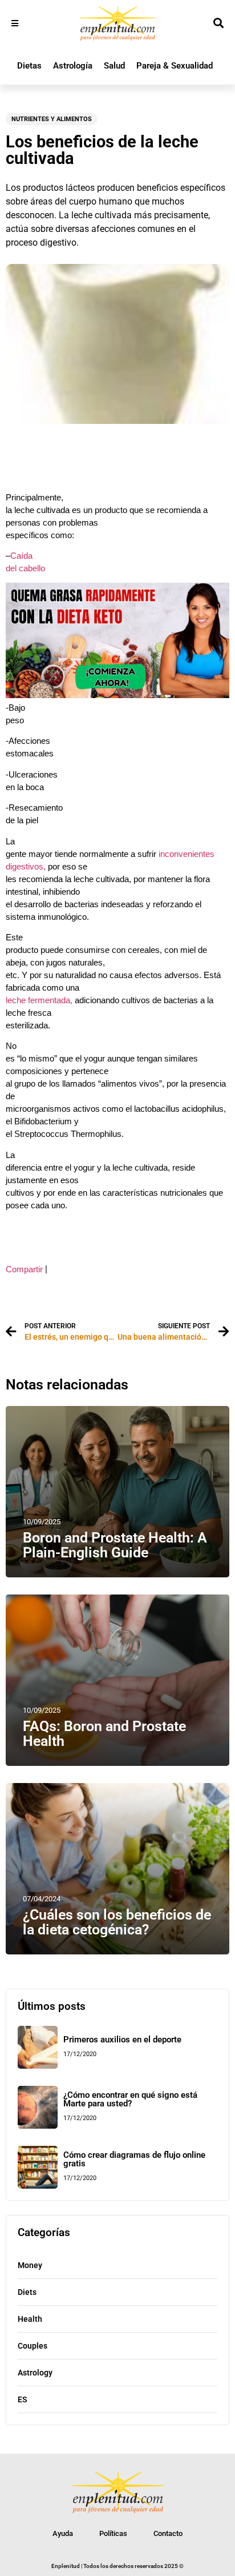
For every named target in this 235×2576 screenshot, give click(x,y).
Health (30, 2319)
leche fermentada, (39, 1000)
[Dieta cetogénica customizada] (117, 695)
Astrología (73, 66)
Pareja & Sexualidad (175, 66)
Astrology (35, 2373)
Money (30, 2265)
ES (23, 2399)
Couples (33, 2346)
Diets (27, 2292)
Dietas (29, 66)
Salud (114, 66)
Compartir (24, 1269)
